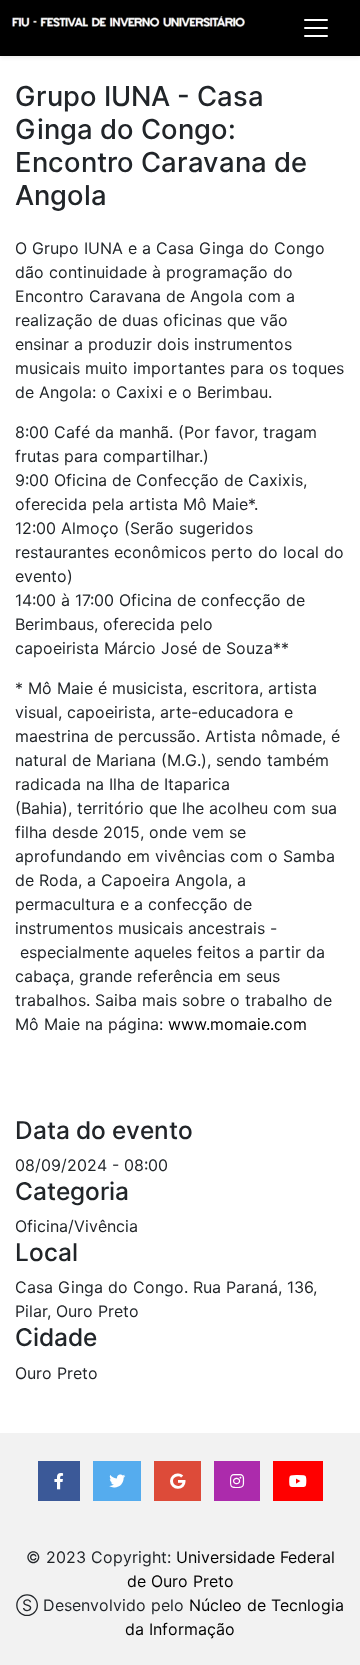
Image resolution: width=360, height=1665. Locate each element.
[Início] (128, 28)
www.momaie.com (237, 1024)
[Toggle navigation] (316, 28)
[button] (59, 1481)
